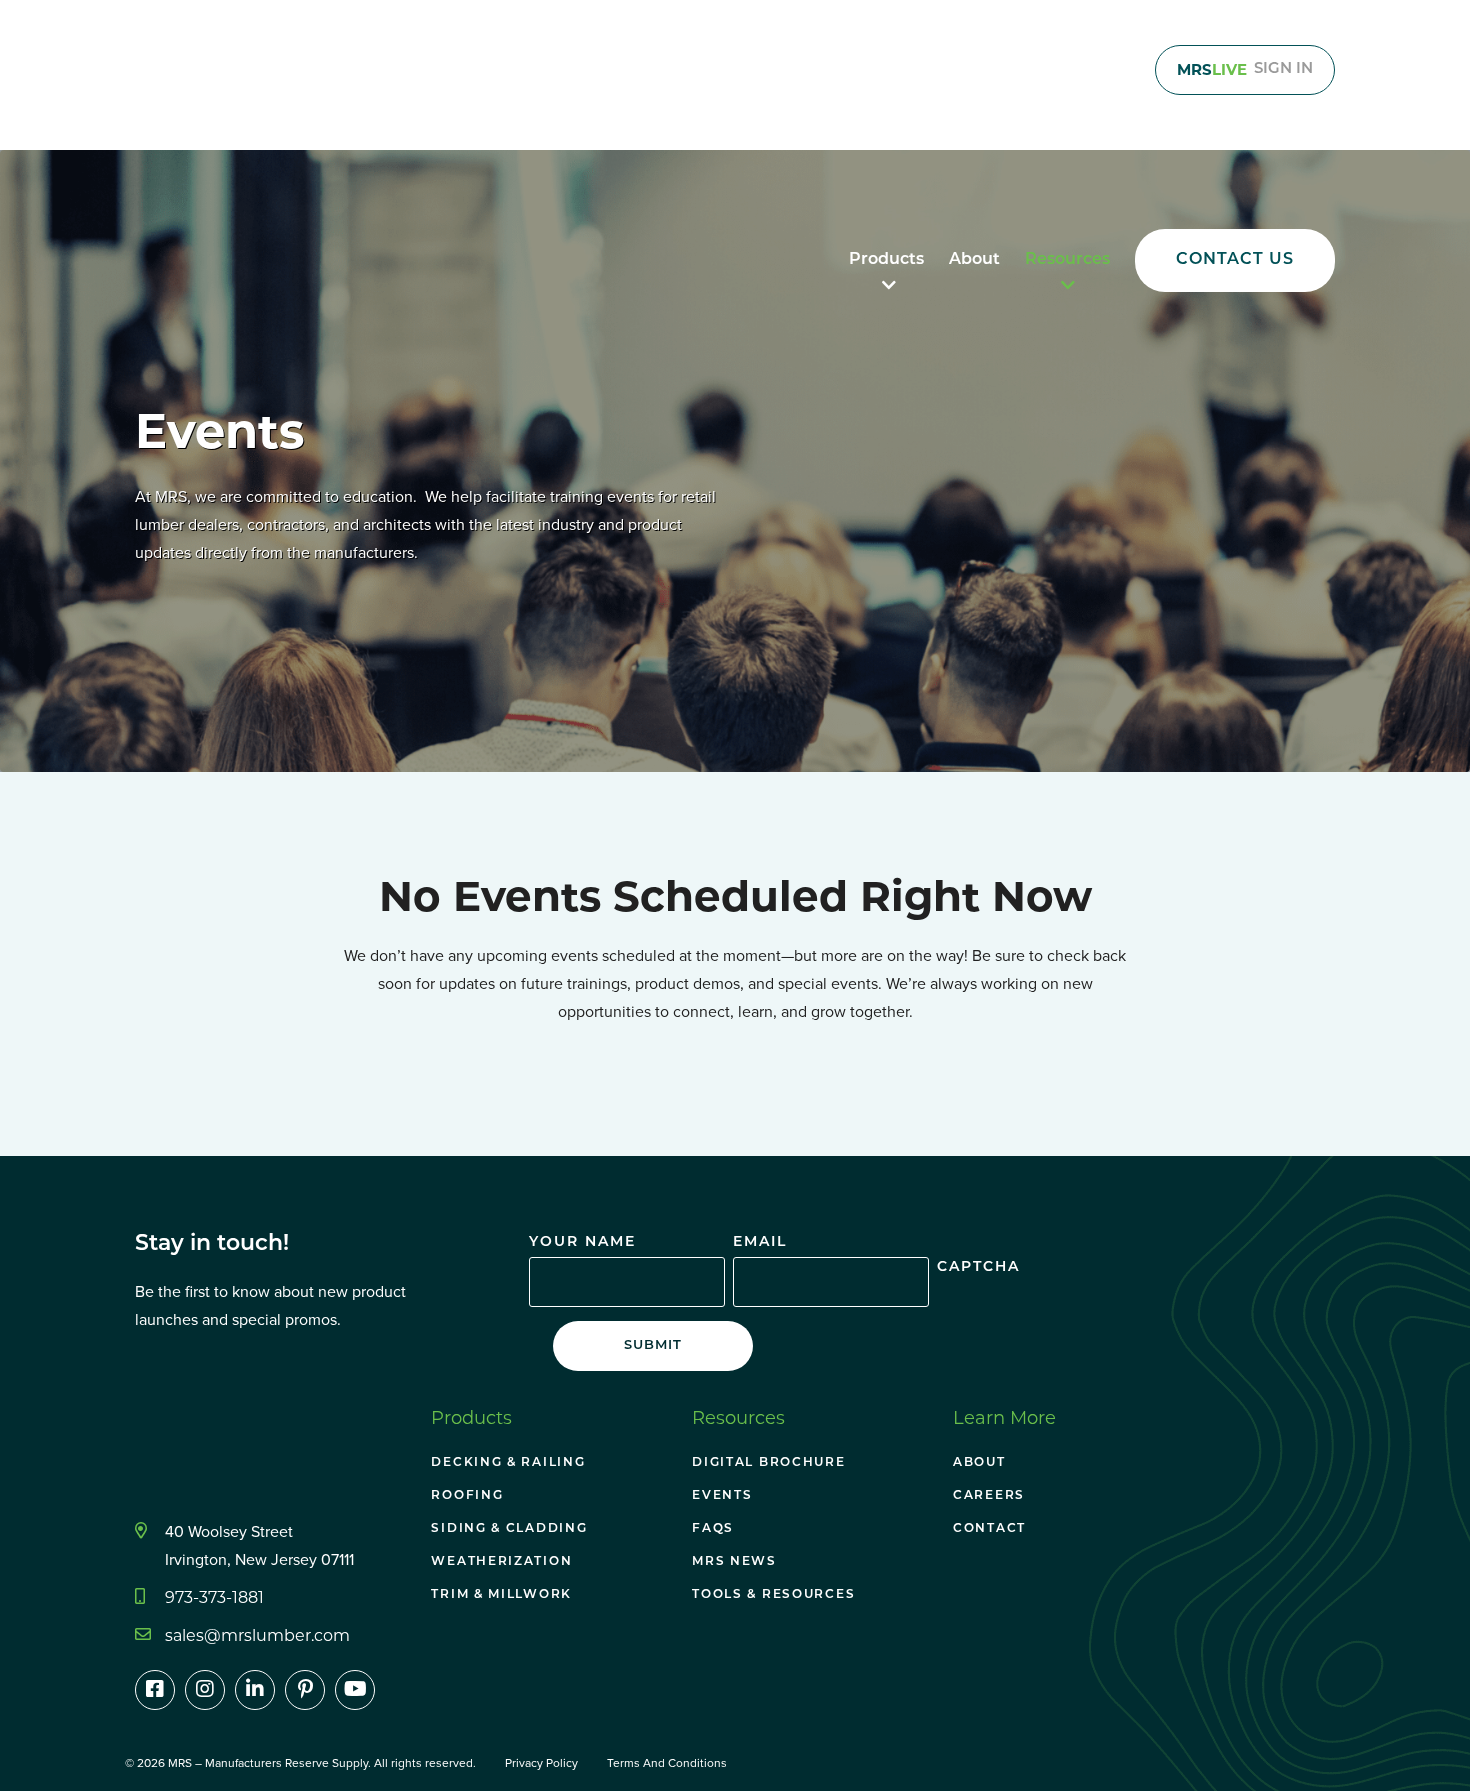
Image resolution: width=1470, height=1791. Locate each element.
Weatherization (501, 1562)
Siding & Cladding (509, 1529)
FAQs (713, 1529)
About (974, 260)
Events (722, 1496)
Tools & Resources (773, 1595)
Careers (989, 1496)
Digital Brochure (768, 1463)
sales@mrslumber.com (257, 1635)
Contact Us (1235, 260)
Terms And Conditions (667, 1763)
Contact (989, 1529)
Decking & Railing (508, 1463)
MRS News (734, 1562)
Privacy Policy (541, 1763)
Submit (653, 1345)
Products (886, 260)
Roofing (467, 1496)
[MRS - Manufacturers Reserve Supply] (185, 108)
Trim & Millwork (501, 1595)
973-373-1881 (214, 1597)
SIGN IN (1245, 69)
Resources (1067, 260)
